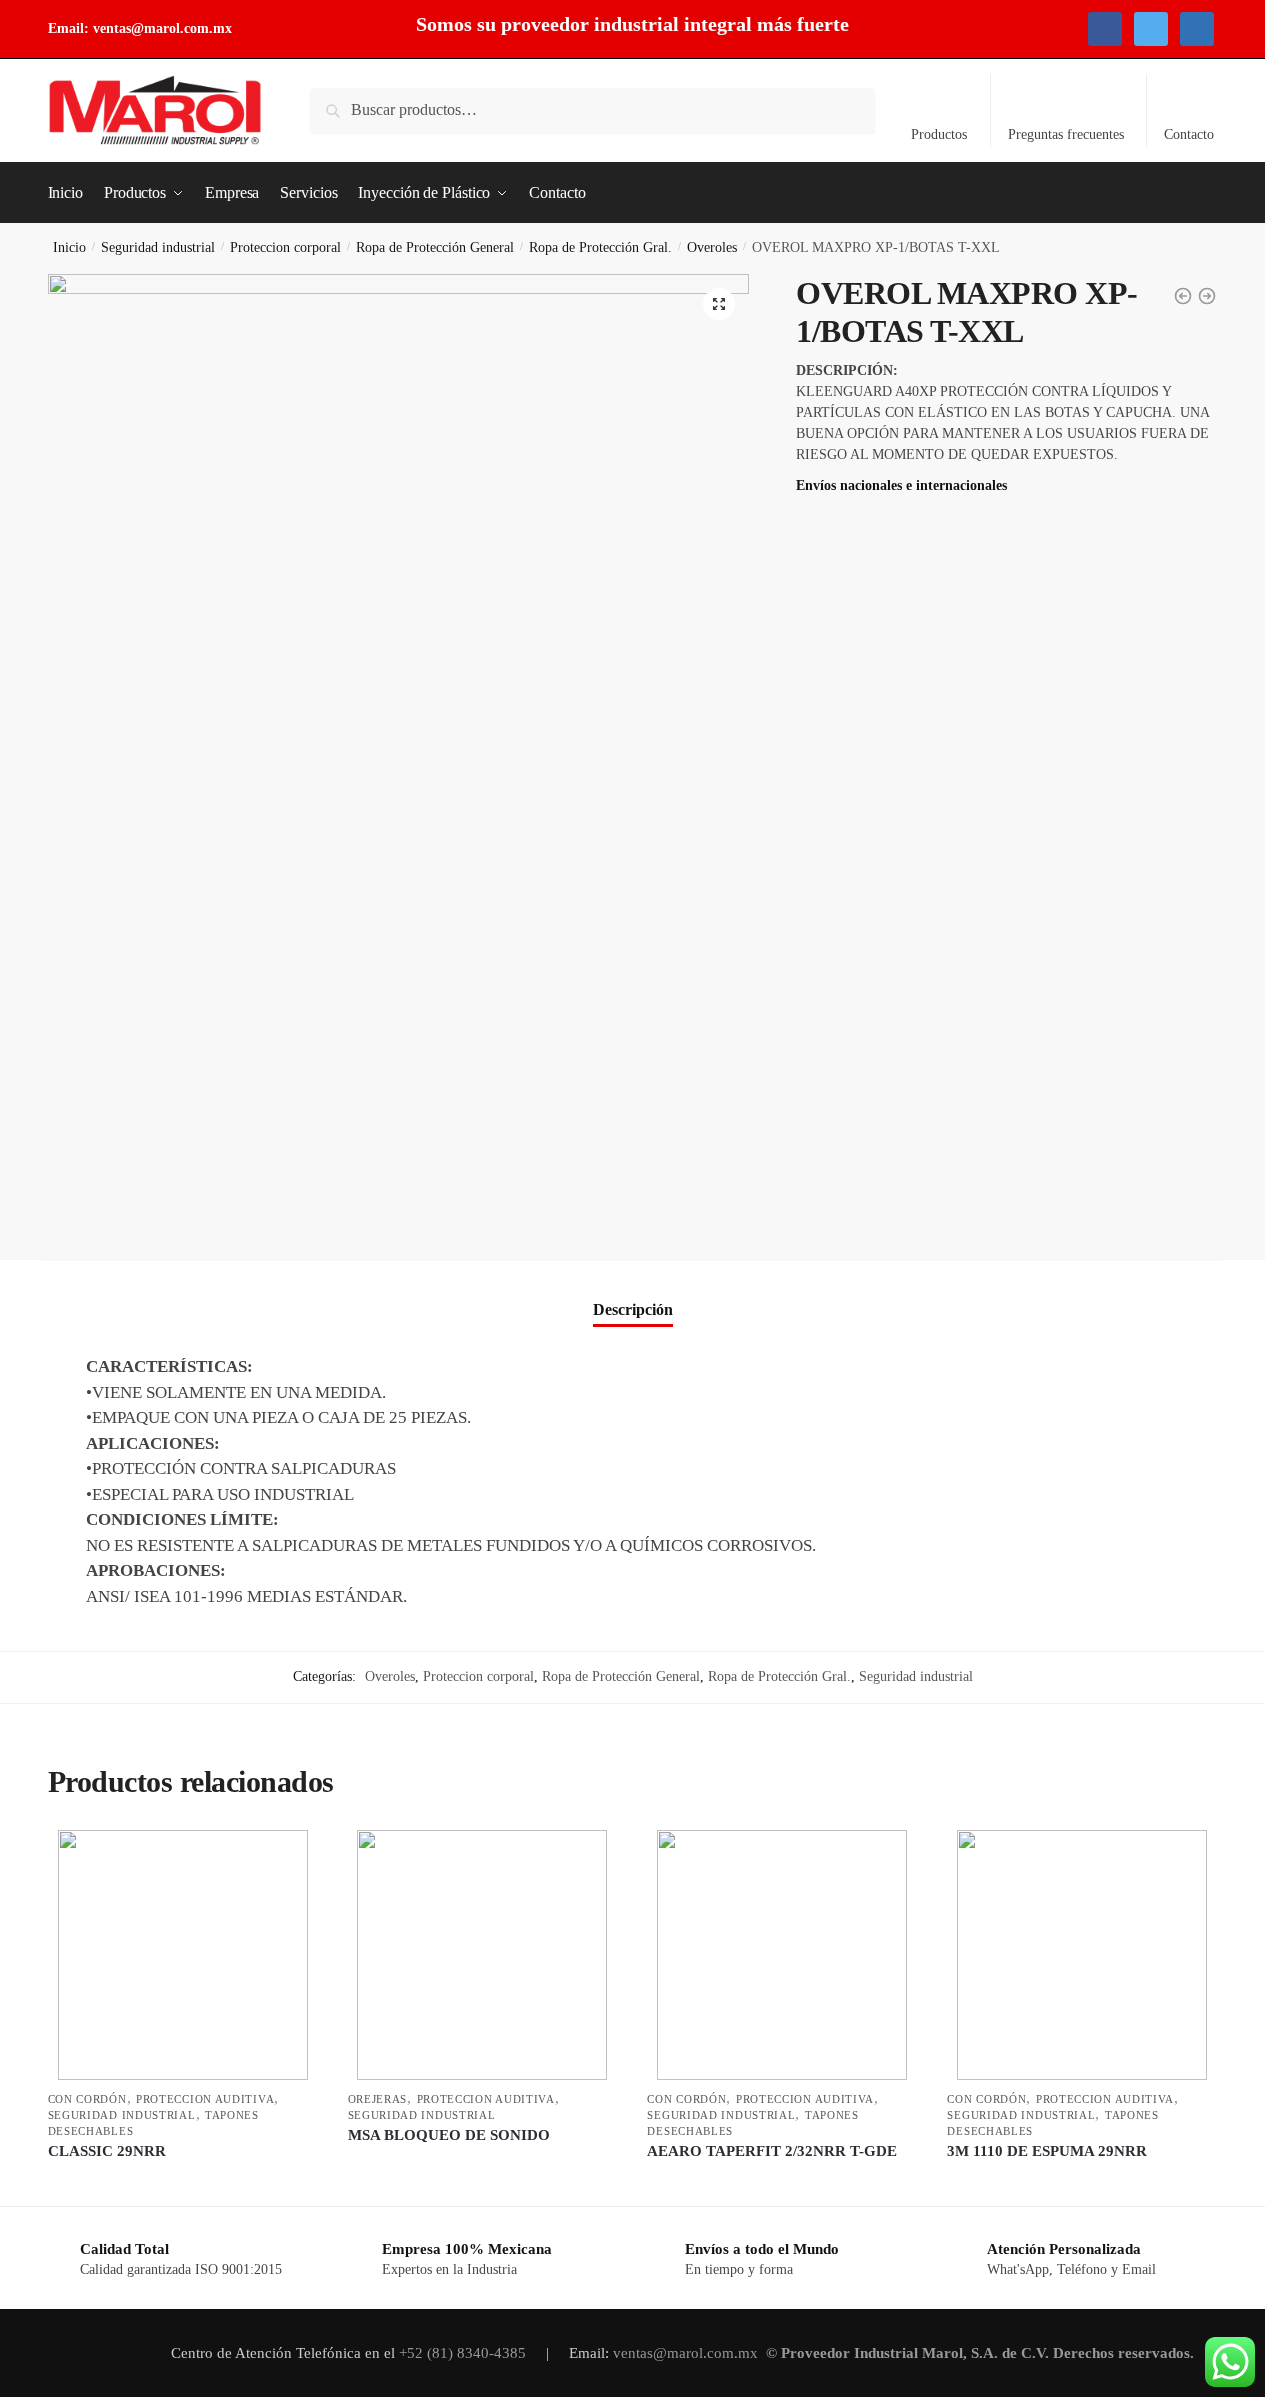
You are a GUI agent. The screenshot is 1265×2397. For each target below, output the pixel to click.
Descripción (633, 1309)
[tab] (633, 1292)
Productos (939, 134)
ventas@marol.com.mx (162, 28)
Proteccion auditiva (205, 2099)
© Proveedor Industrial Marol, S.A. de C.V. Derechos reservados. (982, 2353)
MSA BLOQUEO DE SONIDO (449, 2135)
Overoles (712, 247)
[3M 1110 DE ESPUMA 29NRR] (1082, 1955)
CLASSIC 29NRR (107, 2151)
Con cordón (87, 2099)
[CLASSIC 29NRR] (183, 1955)
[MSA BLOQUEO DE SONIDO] (483, 1955)
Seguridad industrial (158, 247)
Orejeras (378, 2099)
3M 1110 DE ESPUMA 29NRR (1047, 2151)
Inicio (69, 247)
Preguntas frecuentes (1066, 134)
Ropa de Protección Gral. (600, 247)
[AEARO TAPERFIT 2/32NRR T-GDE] (782, 1955)
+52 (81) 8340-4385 (464, 2353)
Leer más (182, 2181)
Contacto (1189, 134)
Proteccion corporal (285, 247)
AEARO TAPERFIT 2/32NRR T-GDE (772, 2151)
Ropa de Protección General (435, 247)
